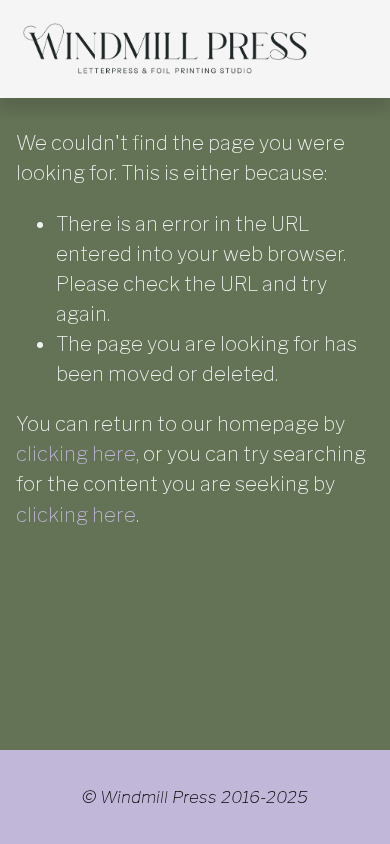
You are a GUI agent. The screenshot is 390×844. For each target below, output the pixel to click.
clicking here (76, 454)
